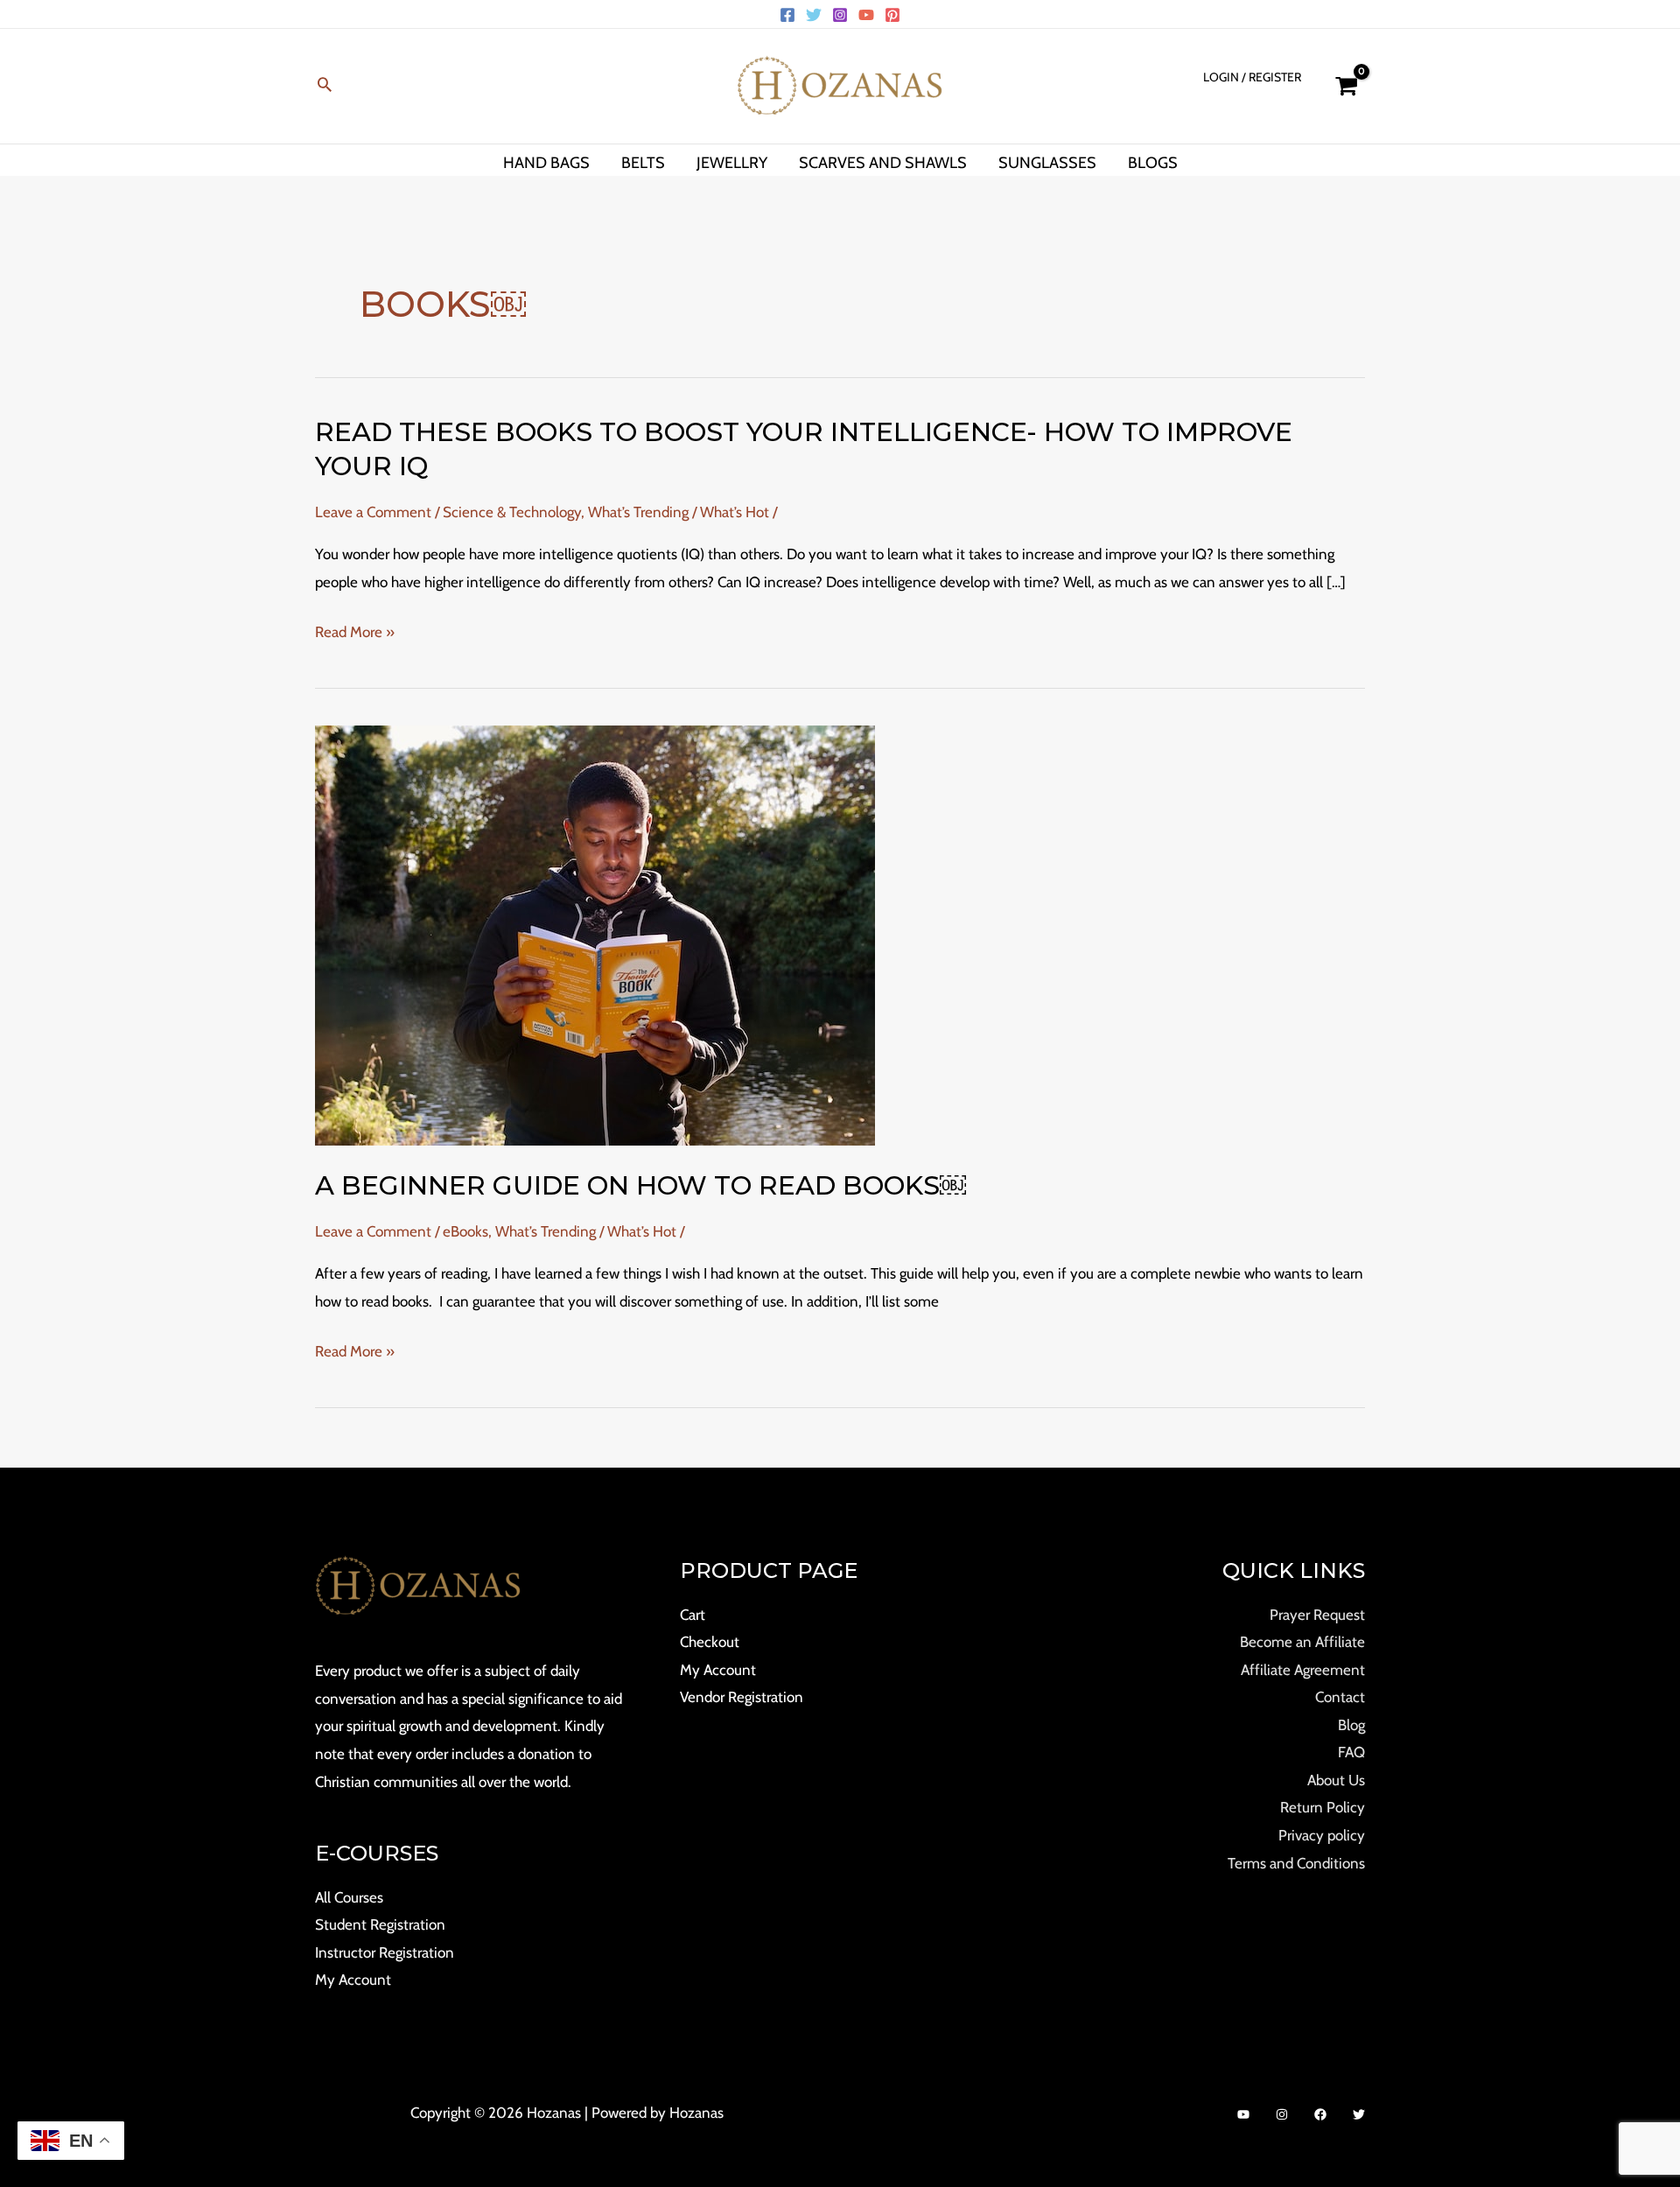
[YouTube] (866, 15)
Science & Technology (512, 512)
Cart (693, 1615)
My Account (353, 1980)
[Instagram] (840, 15)
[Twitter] (814, 15)
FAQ (1351, 1752)
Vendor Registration (742, 1697)
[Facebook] (787, 15)
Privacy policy (1322, 1835)
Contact (1340, 1697)
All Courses (349, 1897)
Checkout (710, 1642)
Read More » (355, 633)
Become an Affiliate (1302, 1642)
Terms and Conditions (1296, 1863)
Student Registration (380, 1924)
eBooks (465, 1231)
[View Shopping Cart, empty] (1346, 86)
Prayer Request (1317, 1615)
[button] (325, 86)
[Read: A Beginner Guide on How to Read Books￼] (595, 935)
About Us (1336, 1780)
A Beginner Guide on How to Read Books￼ (640, 1185)
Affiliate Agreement (1303, 1670)
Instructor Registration (385, 1952)
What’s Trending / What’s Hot (679, 512)
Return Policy (1323, 1807)
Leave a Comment (373, 512)
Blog (1351, 1725)
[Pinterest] (892, 15)
